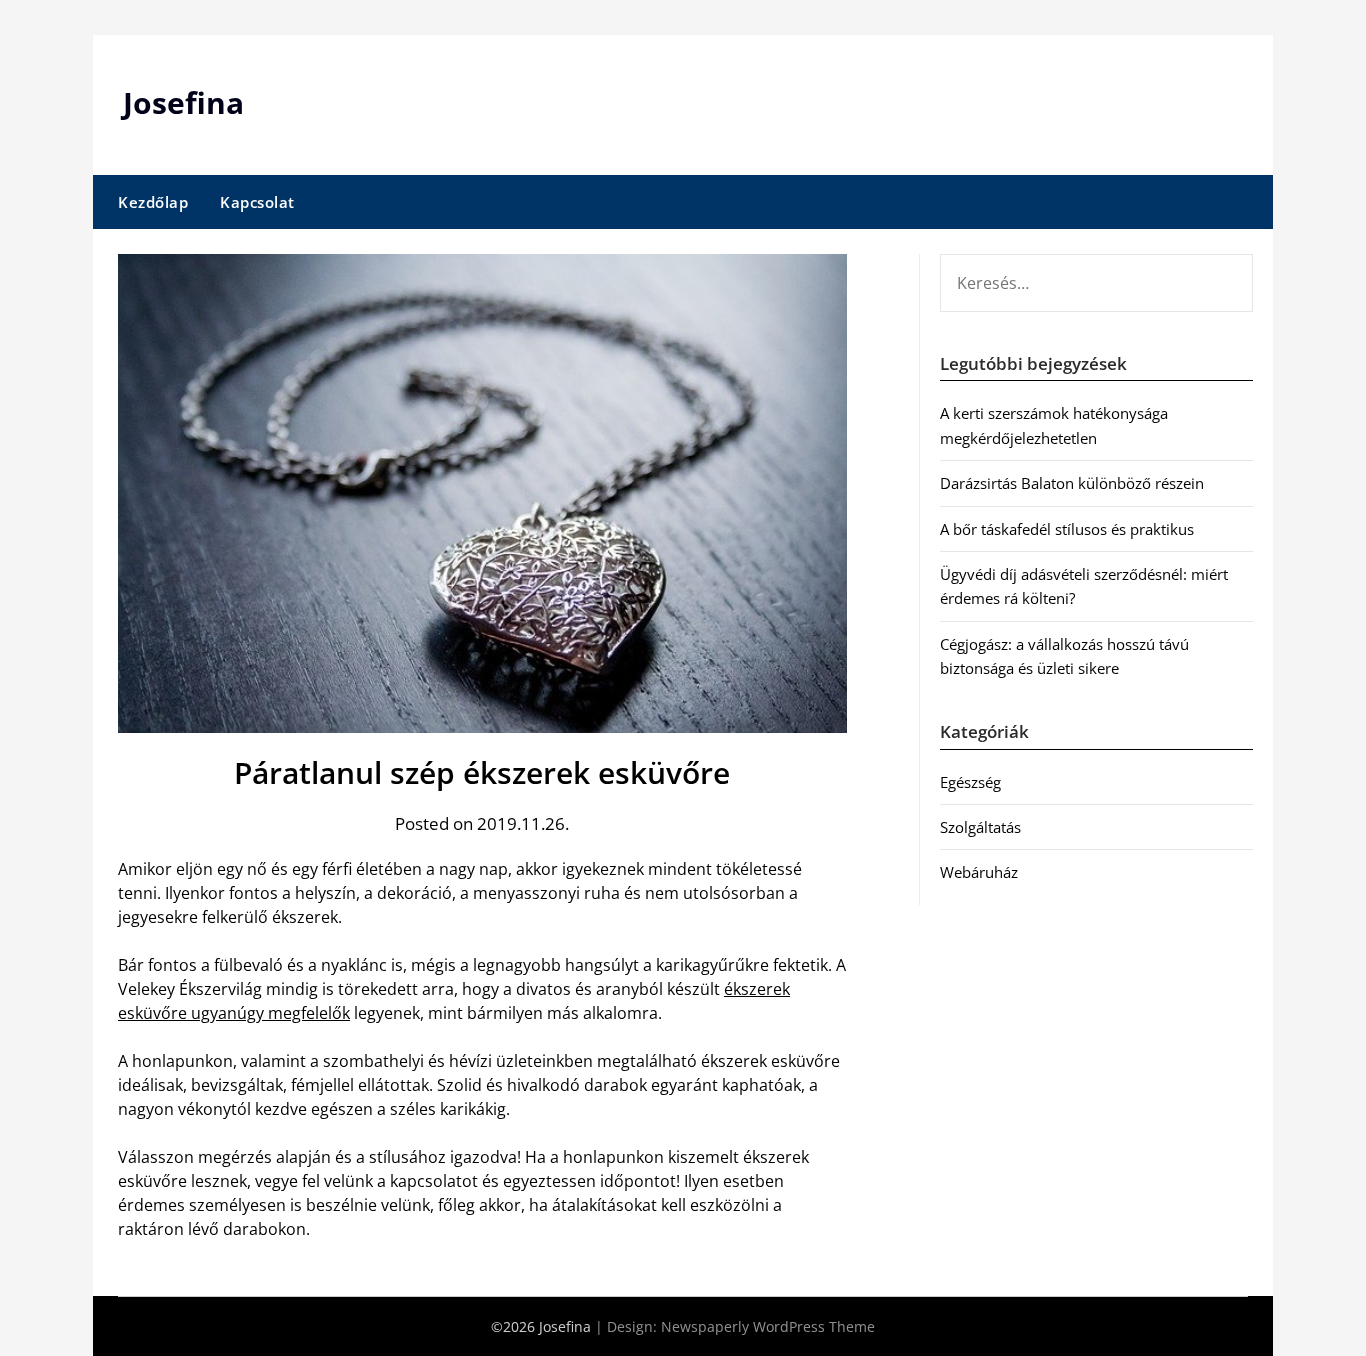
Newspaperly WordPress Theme (768, 1326)
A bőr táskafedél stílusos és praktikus (1067, 529)
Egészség (970, 782)
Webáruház (979, 872)
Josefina (183, 102)
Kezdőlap (153, 202)
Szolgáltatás (980, 827)
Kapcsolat (257, 202)
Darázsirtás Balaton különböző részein (1072, 483)
